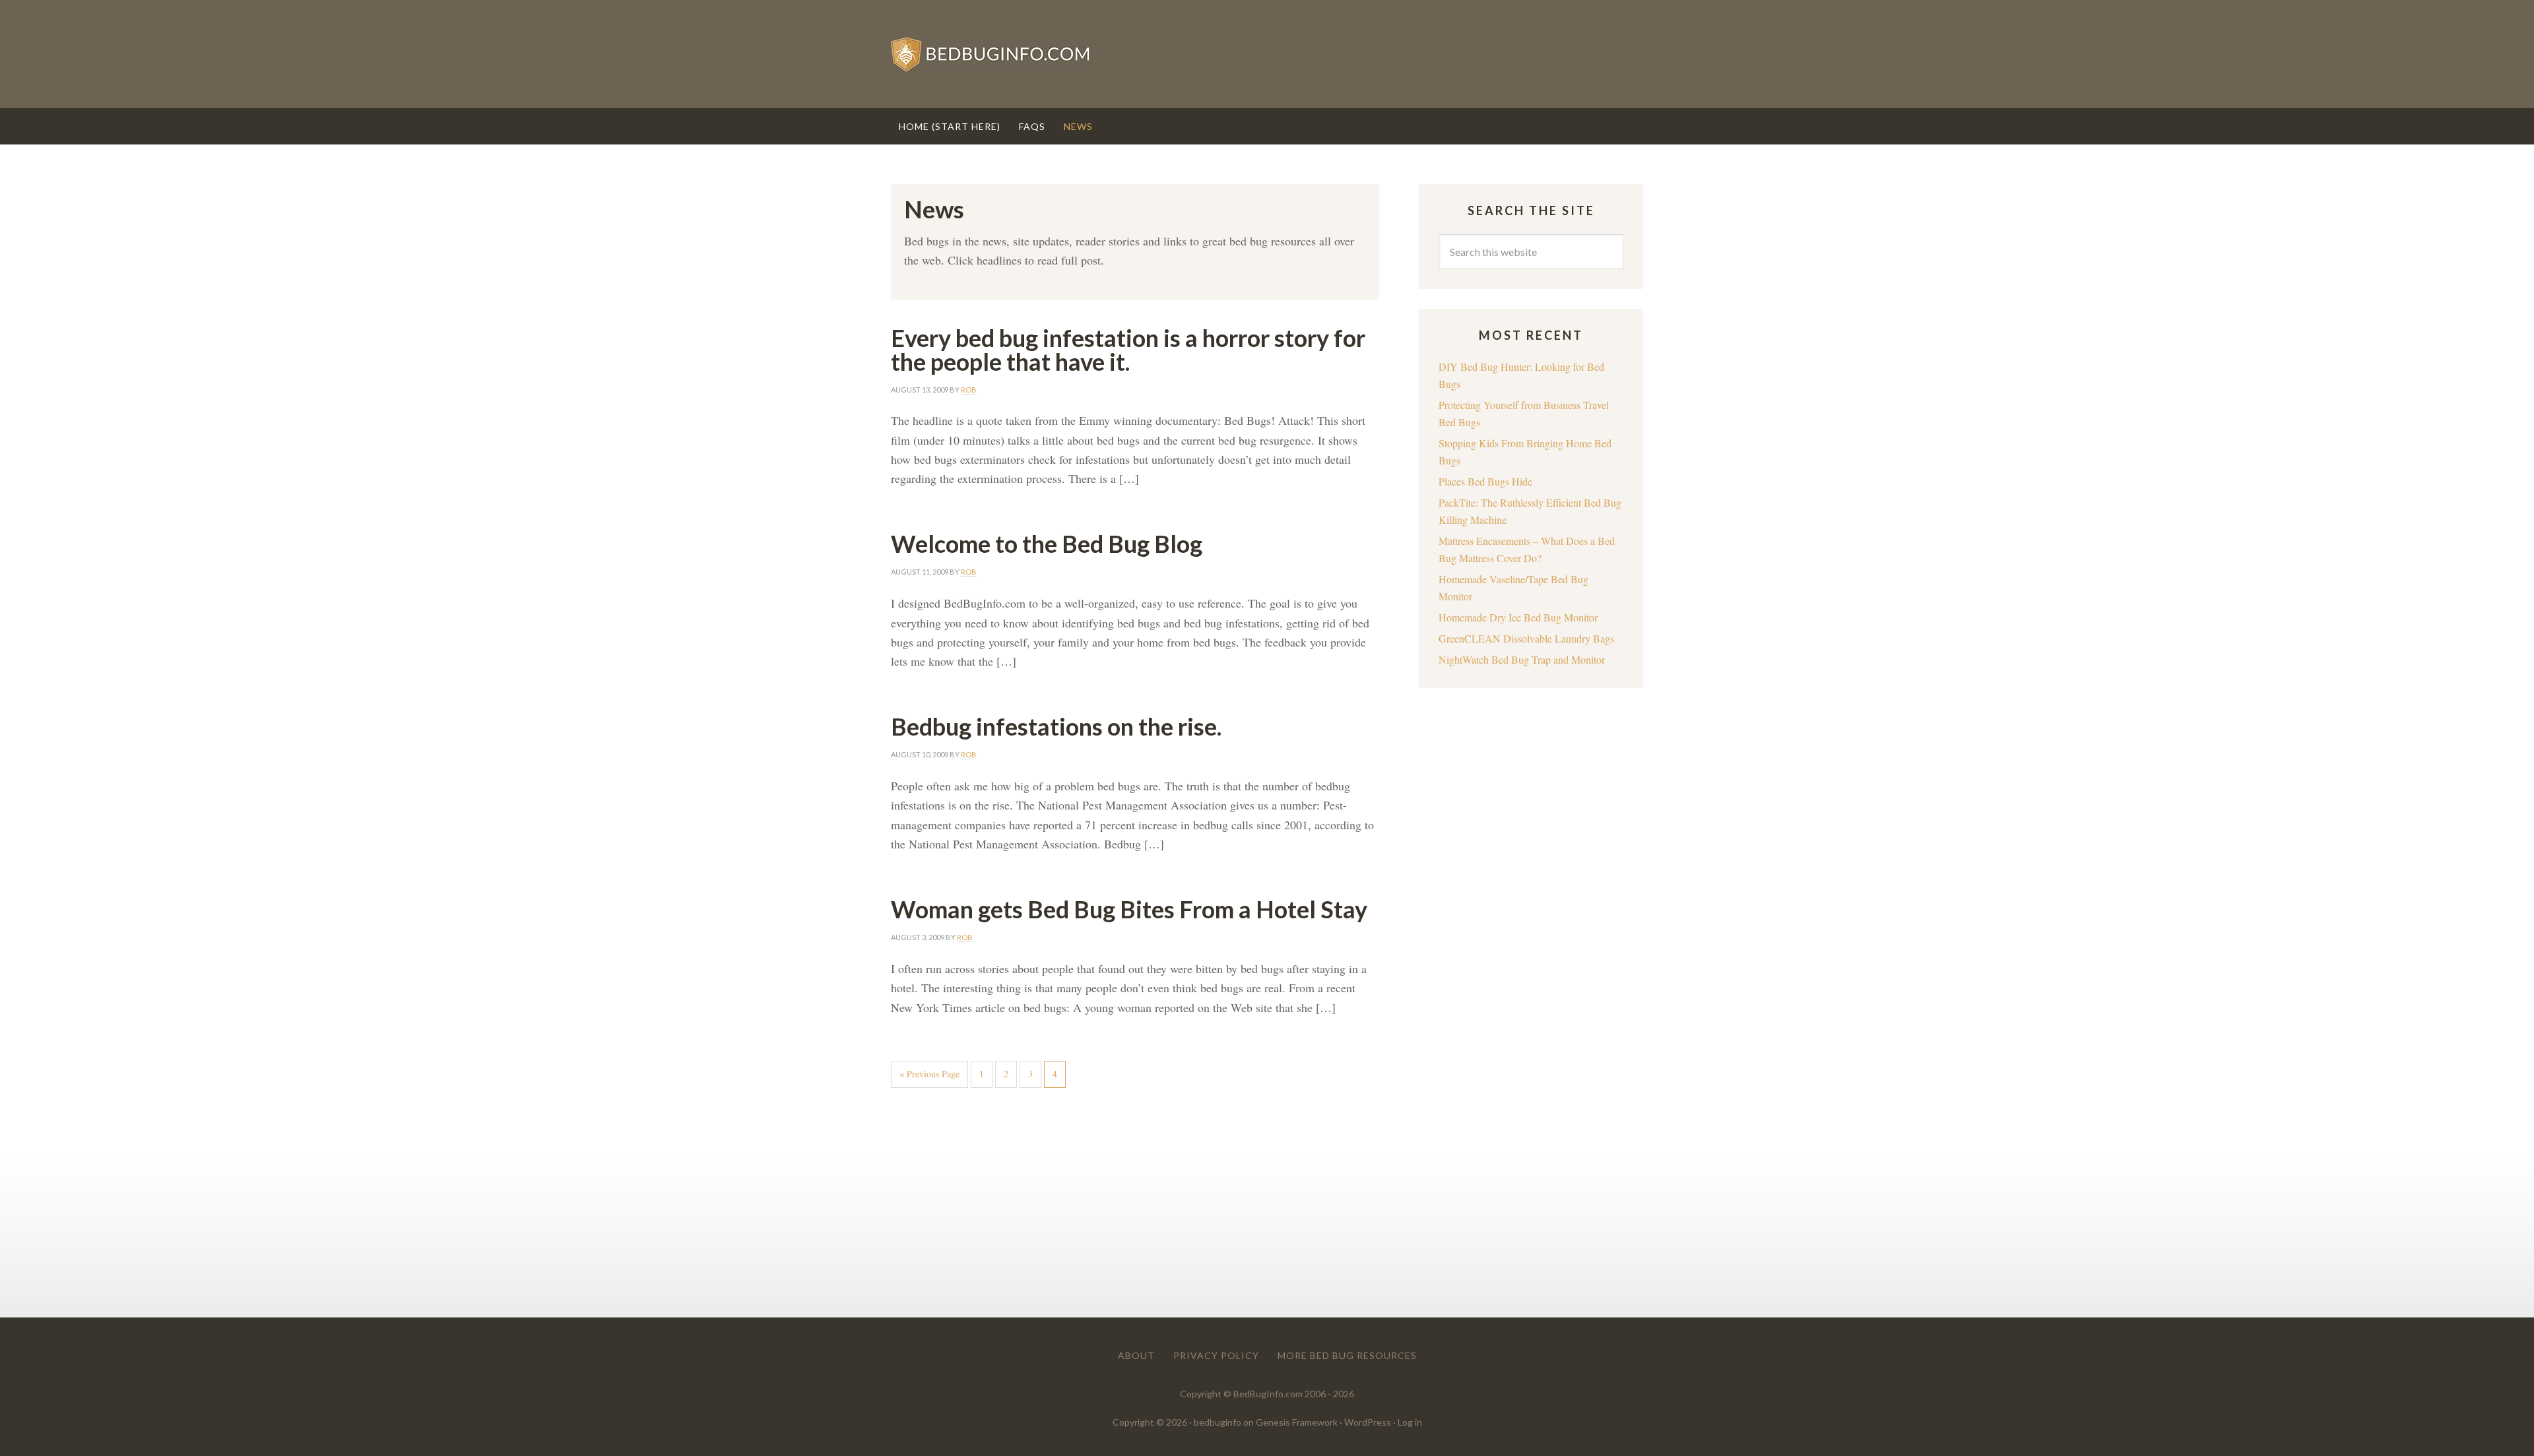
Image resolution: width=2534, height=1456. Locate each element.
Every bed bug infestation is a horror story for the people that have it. (1128, 350)
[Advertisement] (1135, 1197)
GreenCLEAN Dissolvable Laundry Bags (1526, 638)
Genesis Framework (1297, 1422)
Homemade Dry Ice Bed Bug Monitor (1518, 617)
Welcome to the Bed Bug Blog (1047, 544)
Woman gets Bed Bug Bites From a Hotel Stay (1129, 909)
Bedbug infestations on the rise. (1056, 726)
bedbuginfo (1218, 1422)
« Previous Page (929, 1074)
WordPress (1368, 1422)
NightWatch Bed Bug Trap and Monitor (1522, 659)
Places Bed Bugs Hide (1485, 481)
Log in (1410, 1422)
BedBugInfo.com (1267, 54)
